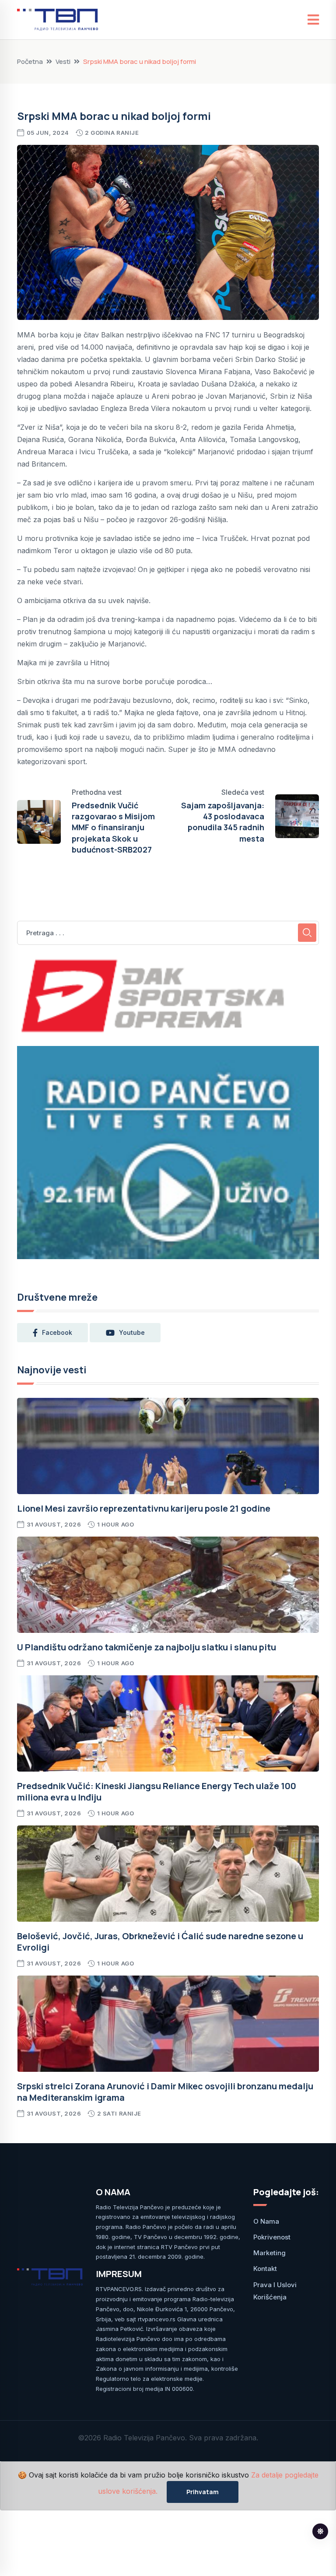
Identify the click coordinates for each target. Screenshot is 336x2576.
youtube (132, 1332)
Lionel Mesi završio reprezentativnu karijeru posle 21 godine (144, 1508)
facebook (57, 1332)
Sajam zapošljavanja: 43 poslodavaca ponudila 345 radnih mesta (223, 822)
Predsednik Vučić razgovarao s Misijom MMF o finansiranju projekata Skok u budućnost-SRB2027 (113, 827)
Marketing (269, 2253)
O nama (266, 2221)
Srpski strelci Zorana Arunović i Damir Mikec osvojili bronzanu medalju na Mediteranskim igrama (165, 2092)
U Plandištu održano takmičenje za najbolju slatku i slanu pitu (147, 1647)
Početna (30, 61)
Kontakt (265, 2269)
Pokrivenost (272, 2237)
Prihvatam (203, 2492)
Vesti (63, 61)
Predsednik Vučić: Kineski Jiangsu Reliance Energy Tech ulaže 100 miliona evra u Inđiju (157, 1792)
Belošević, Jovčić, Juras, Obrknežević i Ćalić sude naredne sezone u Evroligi (160, 1942)
